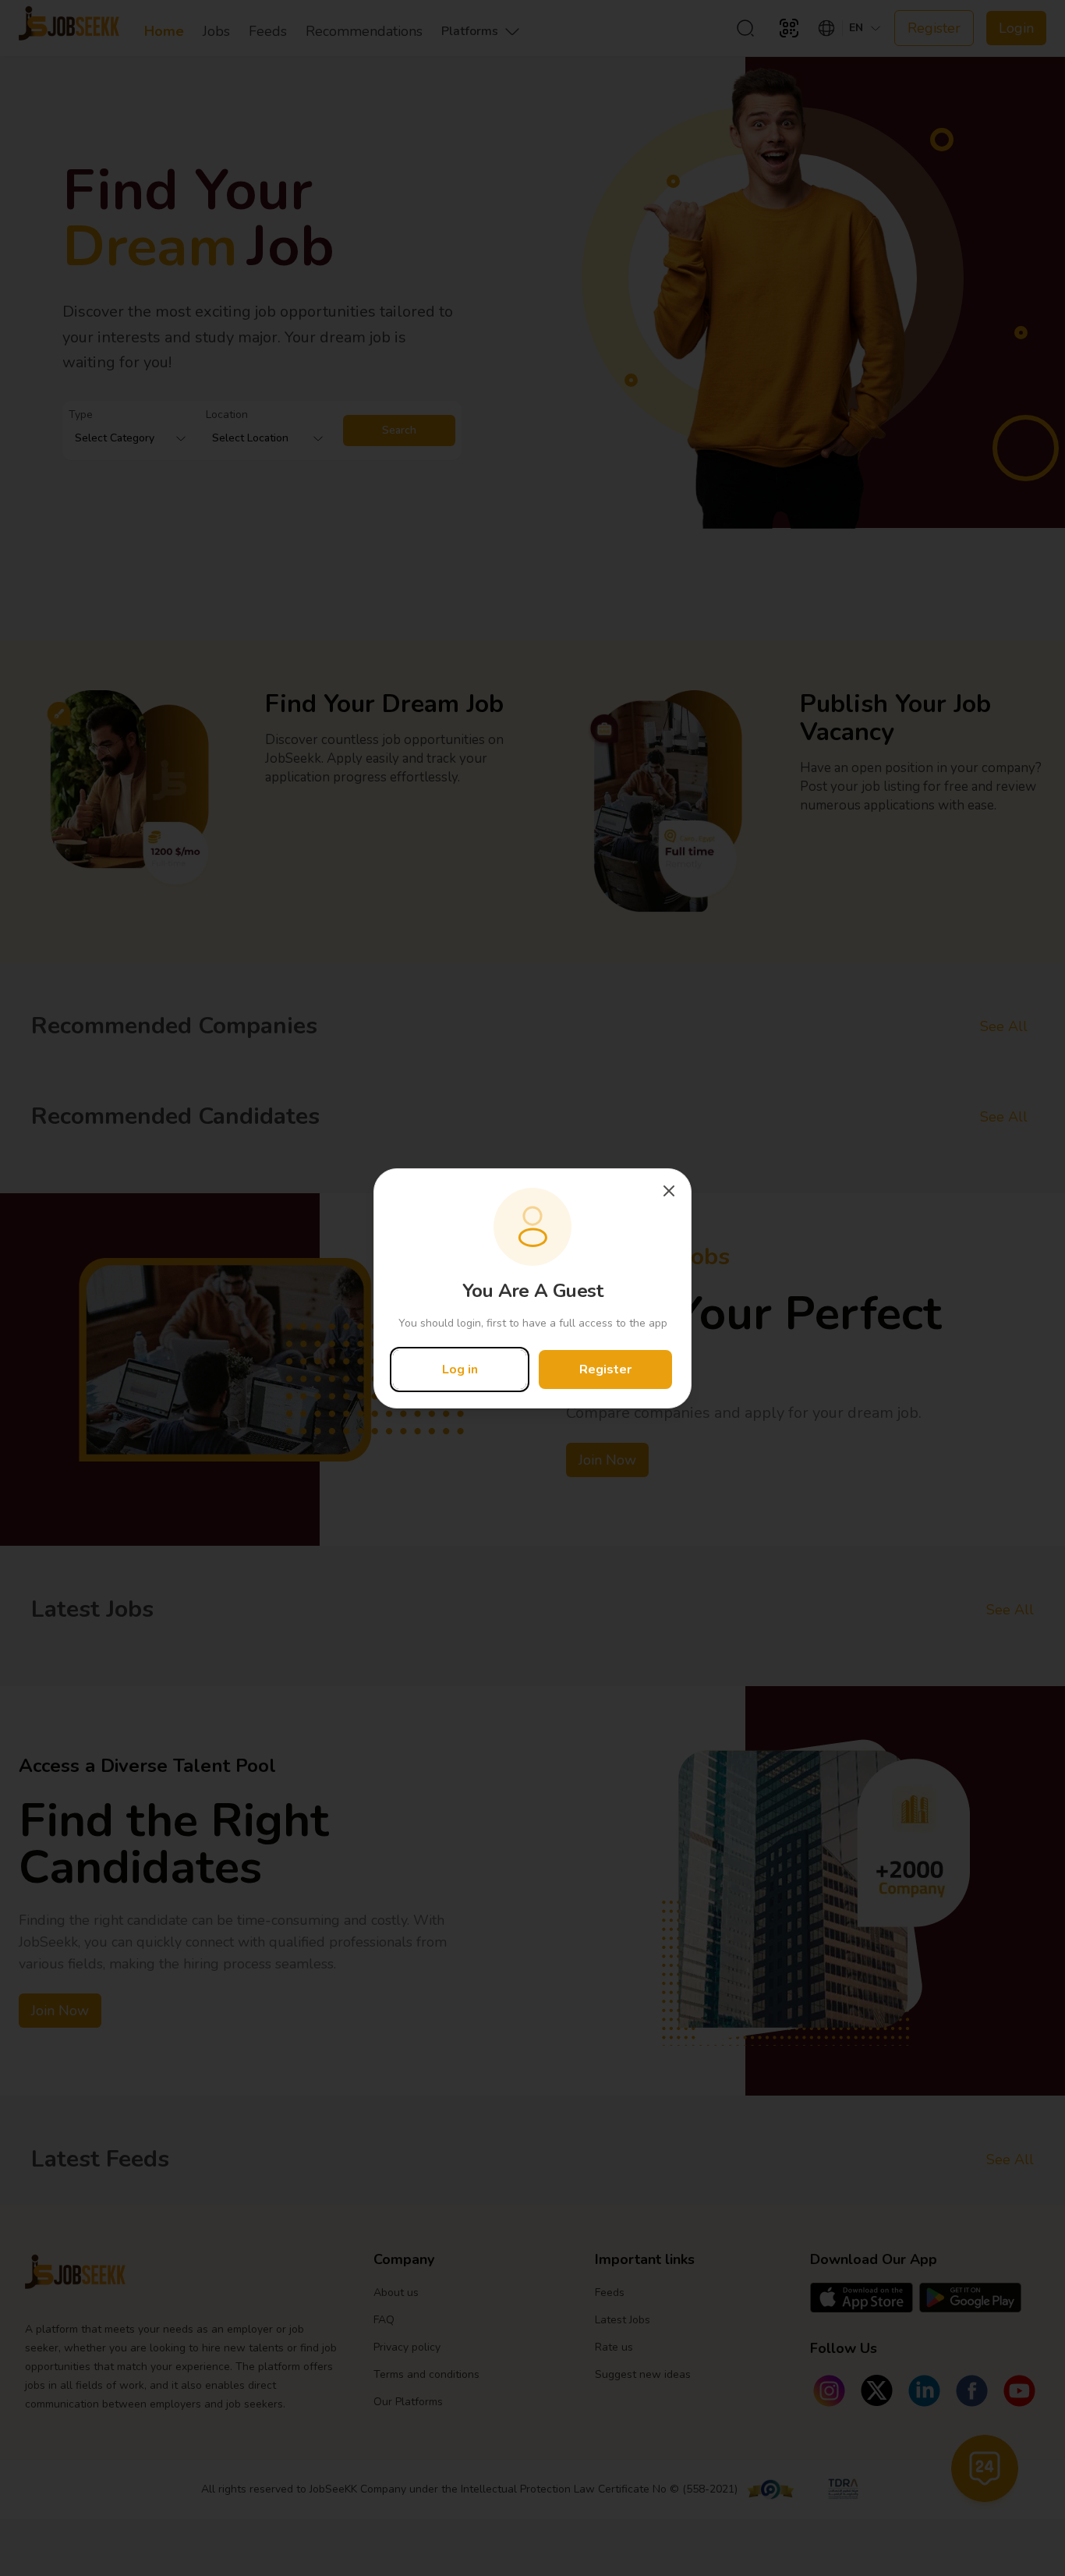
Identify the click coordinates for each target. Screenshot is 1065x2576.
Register (605, 1369)
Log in (460, 1369)
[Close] (669, 1191)
